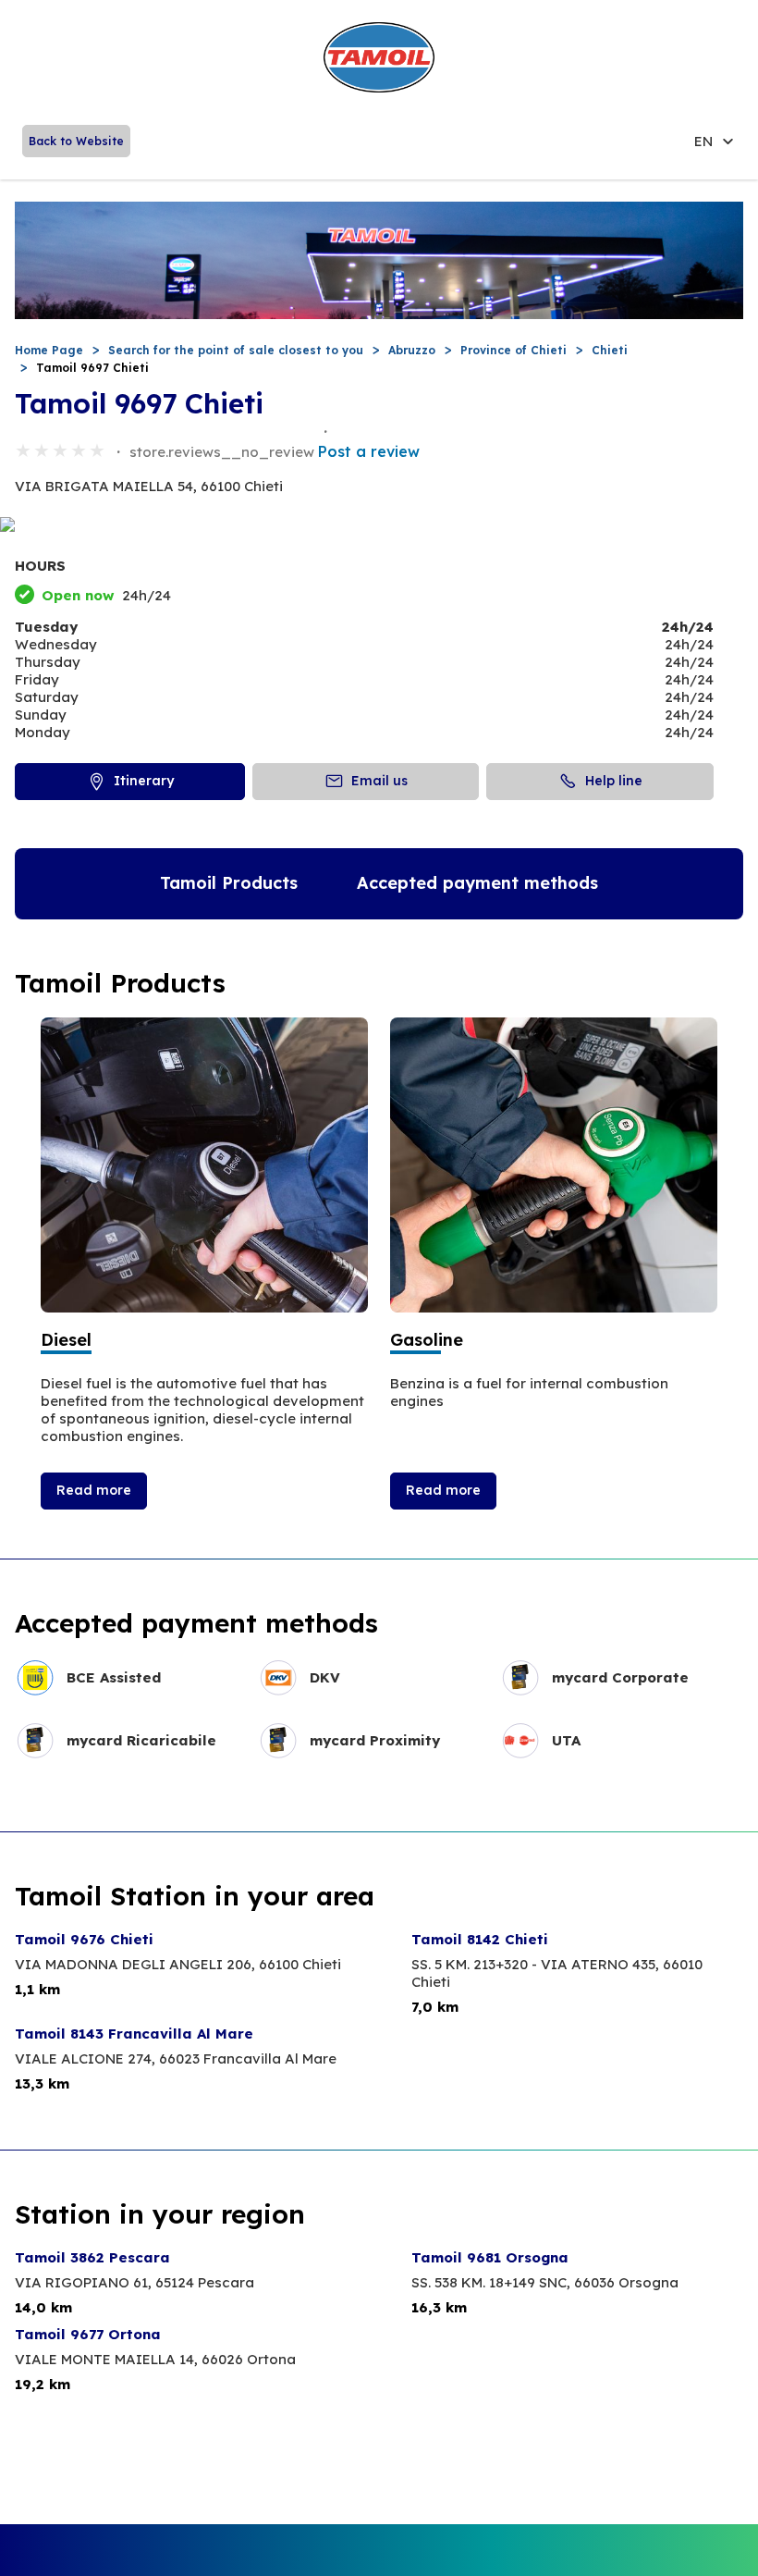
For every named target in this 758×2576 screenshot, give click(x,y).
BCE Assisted (114, 1677)
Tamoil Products (229, 883)
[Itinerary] (379, 526)
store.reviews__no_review (222, 452)
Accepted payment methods (477, 883)
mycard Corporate (620, 1677)
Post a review (369, 451)
